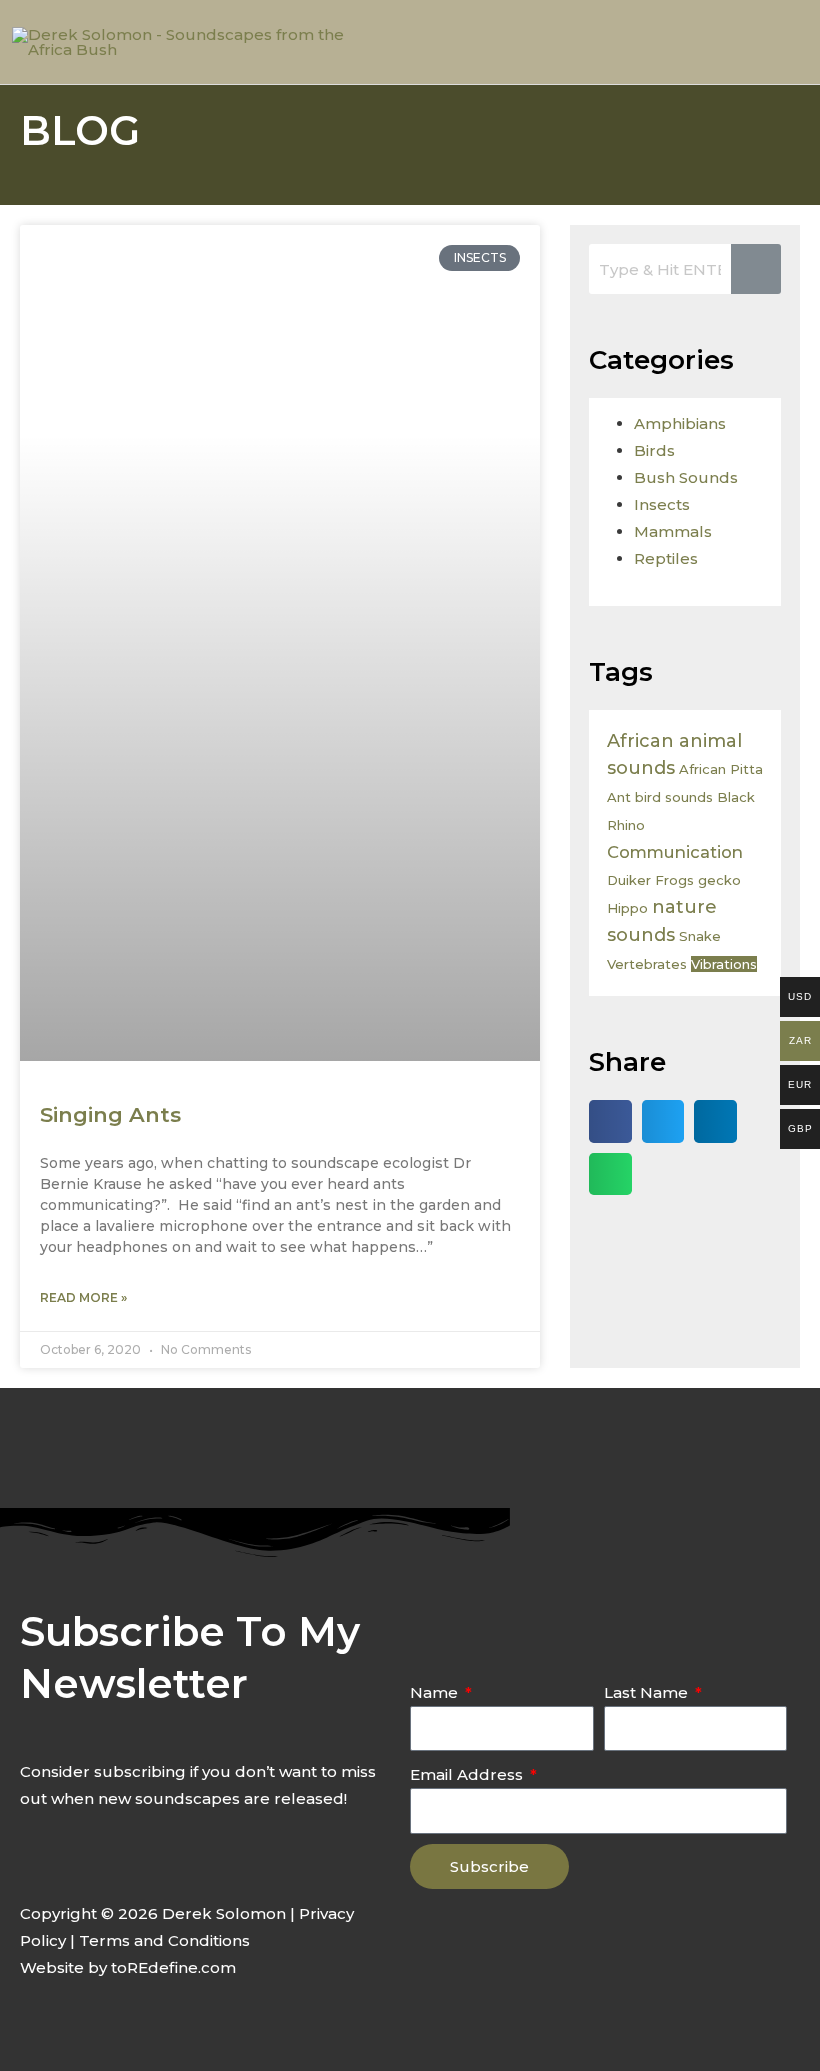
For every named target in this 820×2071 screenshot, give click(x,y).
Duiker (629, 880)
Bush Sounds (686, 477)
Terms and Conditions (164, 1940)
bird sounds (674, 797)
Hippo (627, 908)
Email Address (468, 1774)
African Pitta (721, 769)
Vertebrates (647, 964)
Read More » (83, 1297)
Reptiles (666, 558)
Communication (675, 852)
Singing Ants (110, 1114)
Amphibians (680, 423)
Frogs (674, 880)
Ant (619, 797)
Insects (662, 504)
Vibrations (724, 964)
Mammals (673, 531)
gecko (719, 880)
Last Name (648, 1692)
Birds (654, 450)
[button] (610, 1121)
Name (436, 1692)
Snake (700, 936)
